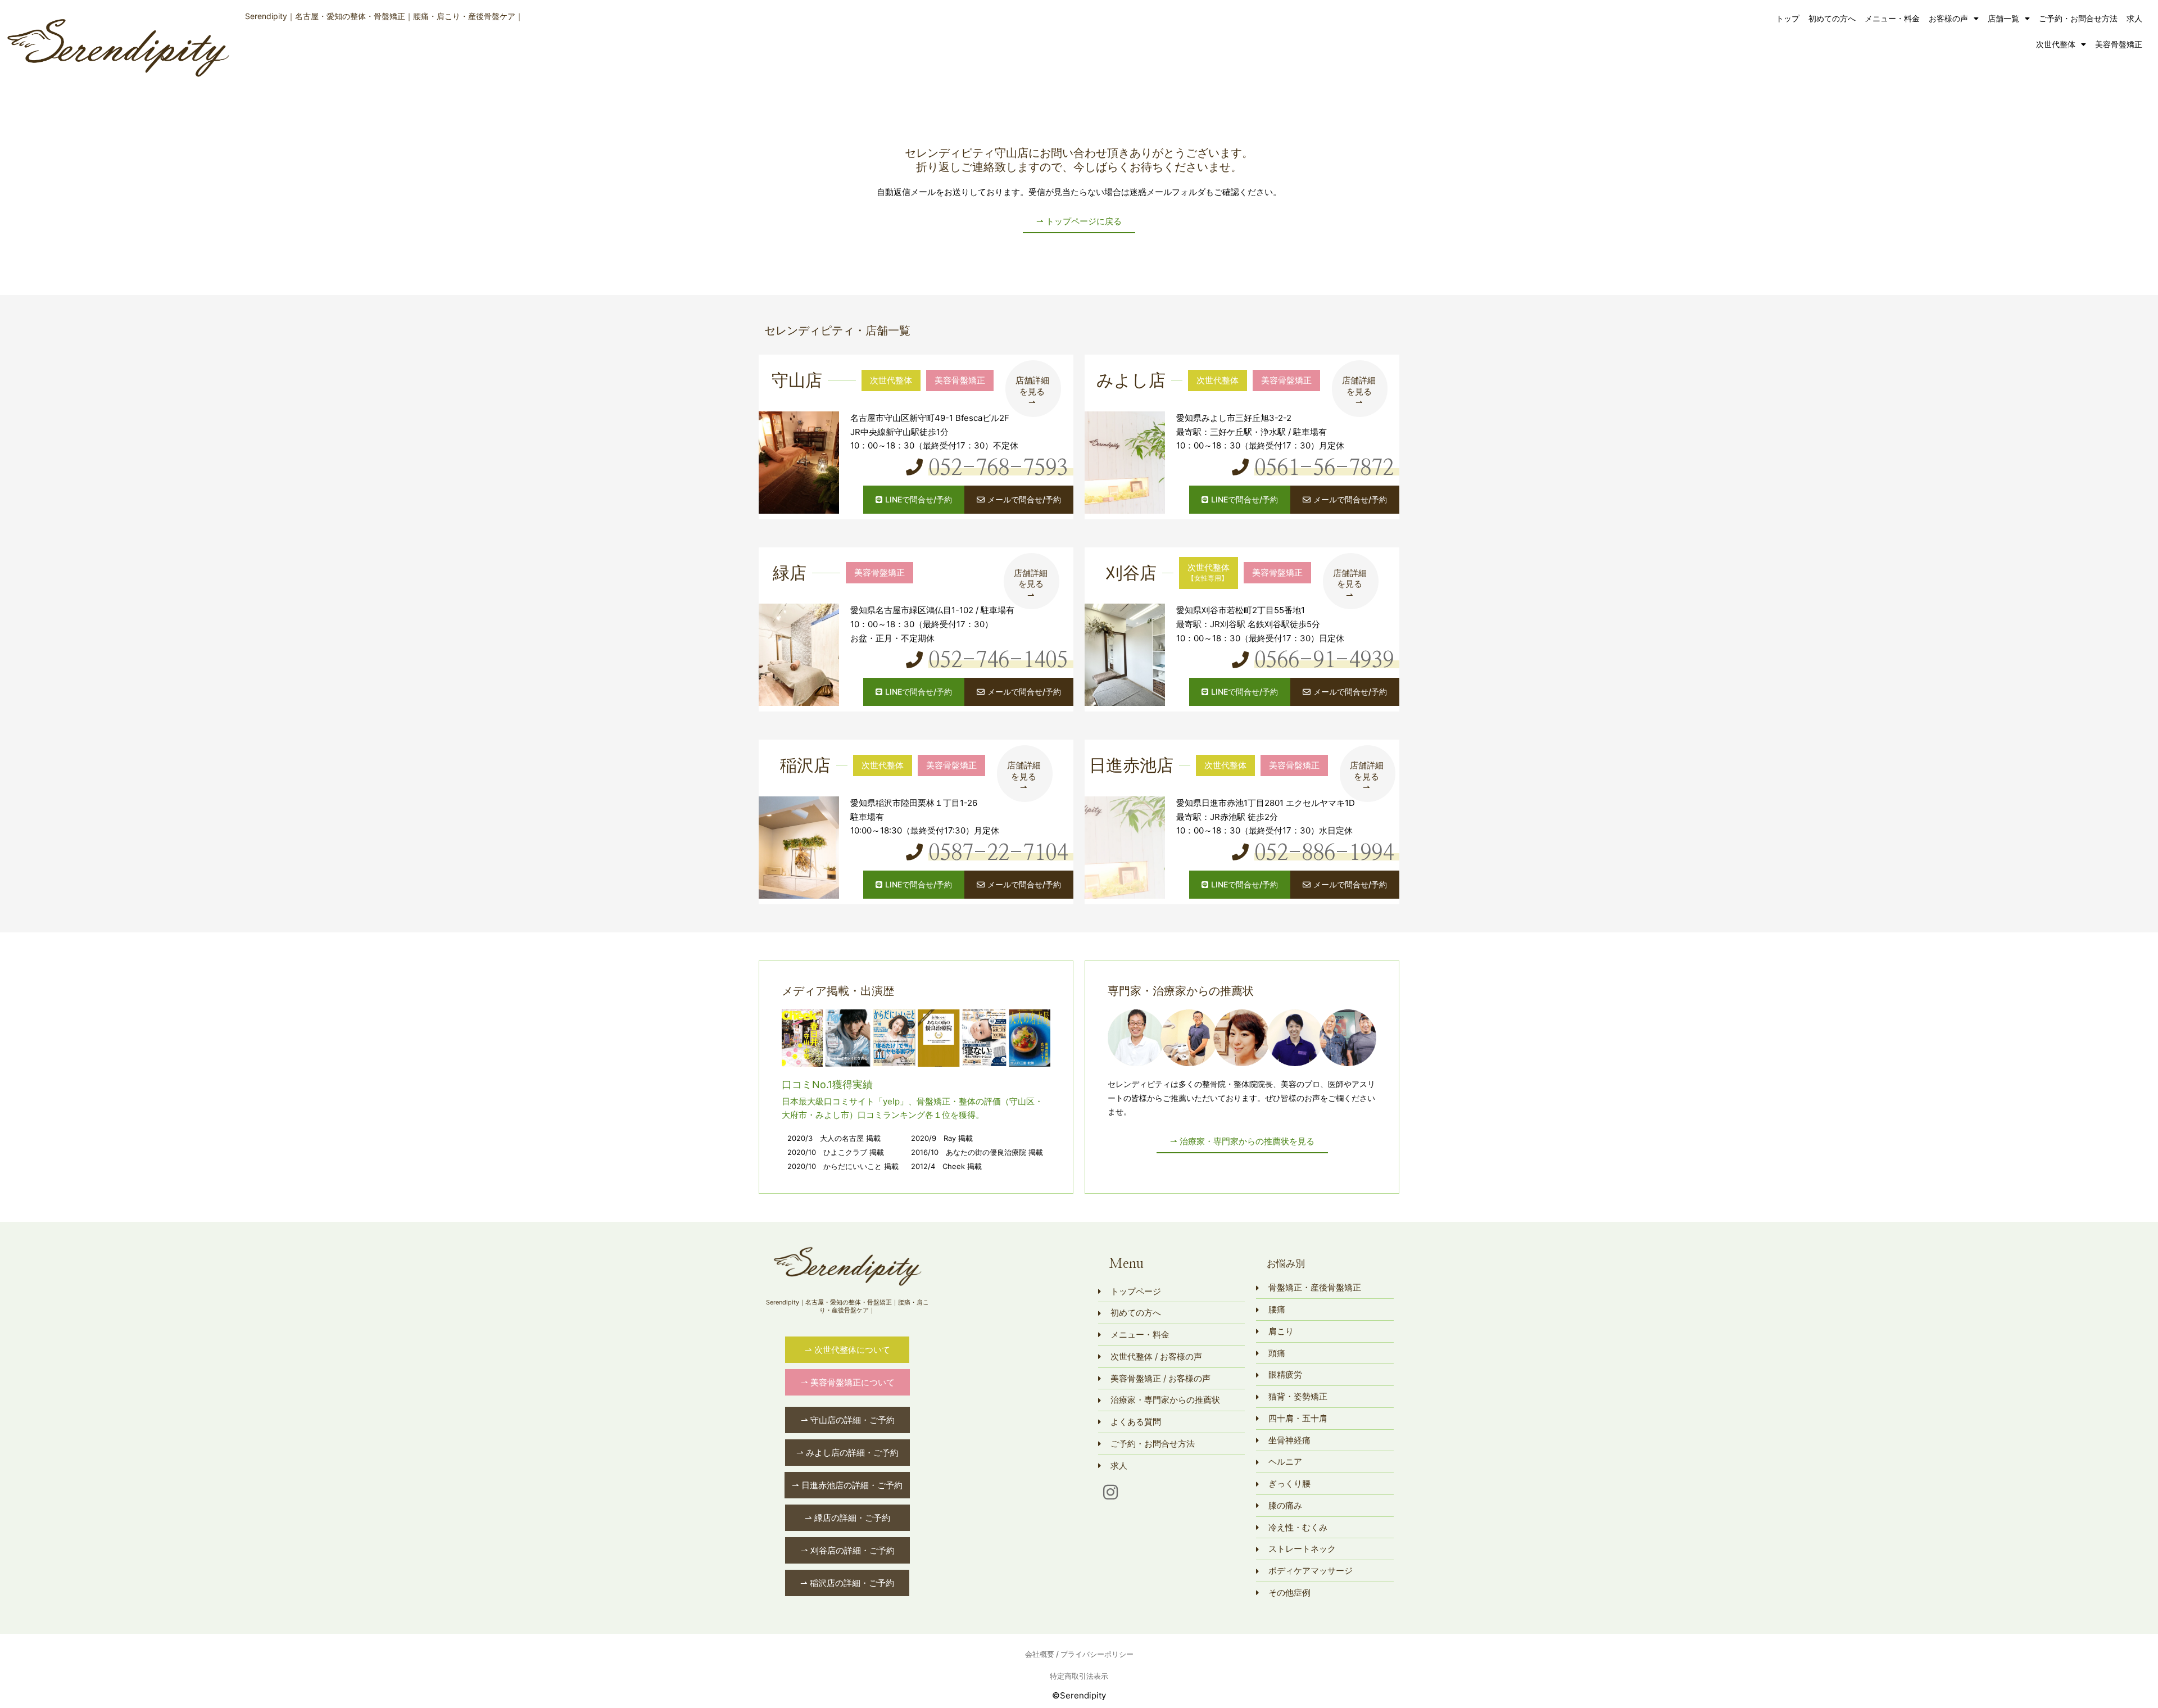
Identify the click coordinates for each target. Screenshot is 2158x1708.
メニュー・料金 (1892, 18)
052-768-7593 (998, 469)
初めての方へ (1832, 18)
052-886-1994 (1324, 854)
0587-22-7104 (998, 854)
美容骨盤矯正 (2119, 44)
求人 (2134, 18)
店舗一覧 (2003, 18)
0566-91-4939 (1324, 661)
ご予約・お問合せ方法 (2078, 18)
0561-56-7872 (1324, 469)
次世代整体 (2056, 44)
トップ (1788, 18)
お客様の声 (1948, 18)
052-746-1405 (998, 661)
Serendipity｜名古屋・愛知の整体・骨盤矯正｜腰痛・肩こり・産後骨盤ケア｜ (384, 16)
